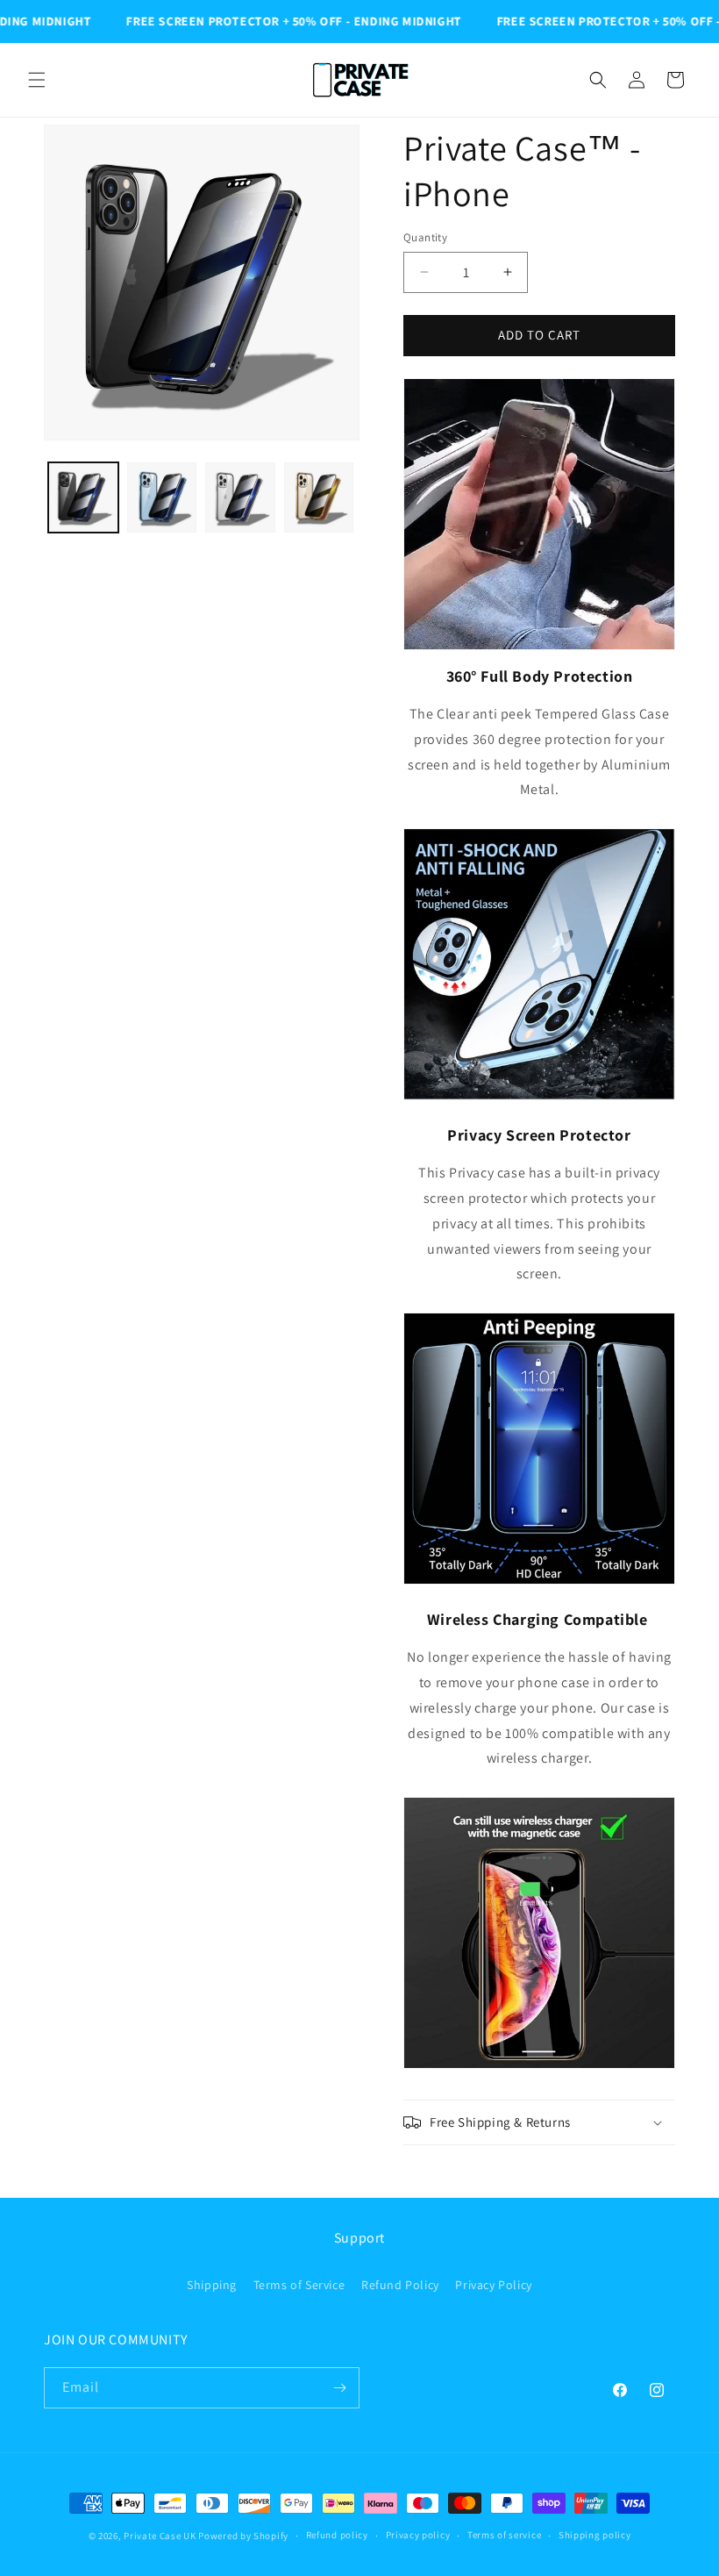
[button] (37, 80)
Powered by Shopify (243, 2536)
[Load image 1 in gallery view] (83, 497)
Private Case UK (160, 2536)
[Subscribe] (339, 2388)
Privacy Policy (493, 2285)
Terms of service (504, 2535)
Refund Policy (400, 2285)
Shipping (212, 2285)
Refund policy (337, 2535)
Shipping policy (595, 2535)
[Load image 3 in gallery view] (240, 497)
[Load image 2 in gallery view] (162, 497)
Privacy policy (418, 2535)
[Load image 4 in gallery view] (319, 497)
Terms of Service (299, 2285)
